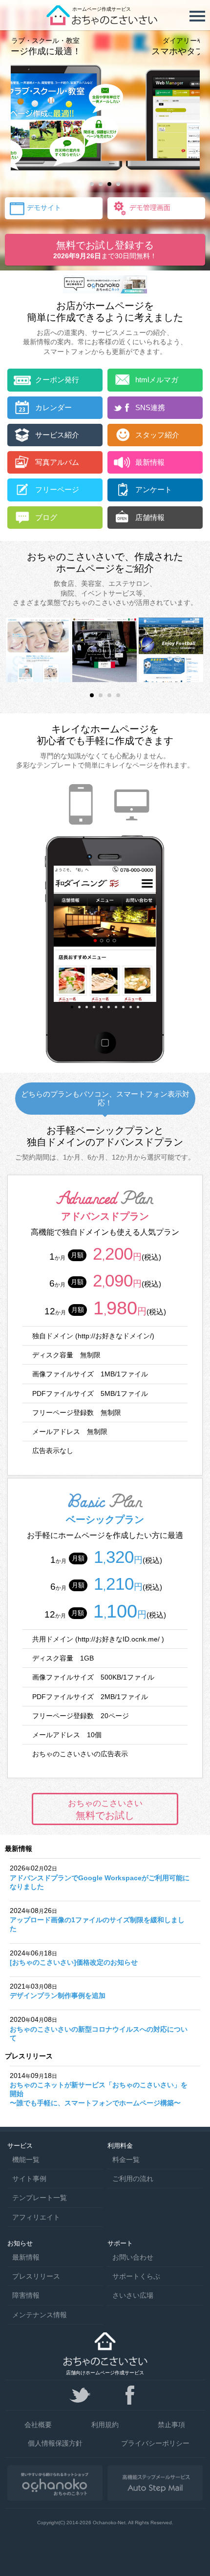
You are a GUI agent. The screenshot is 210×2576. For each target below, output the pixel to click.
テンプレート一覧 (40, 2198)
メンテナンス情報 (40, 2315)
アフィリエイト (36, 2217)
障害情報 (26, 2295)
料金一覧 (126, 2160)
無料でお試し (105, 1809)
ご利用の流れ (133, 2179)
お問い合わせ (133, 2257)
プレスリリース (36, 2276)
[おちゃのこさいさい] (105, 22)
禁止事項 (171, 2425)
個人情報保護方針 (55, 2443)
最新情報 (26, 2257)
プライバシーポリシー (155, 2443)
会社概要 (38, 2425)
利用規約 (105, 2425)
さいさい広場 (133, 2295)
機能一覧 (26, 2160)
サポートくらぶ (136, 2276)
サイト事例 (29, 2179)
